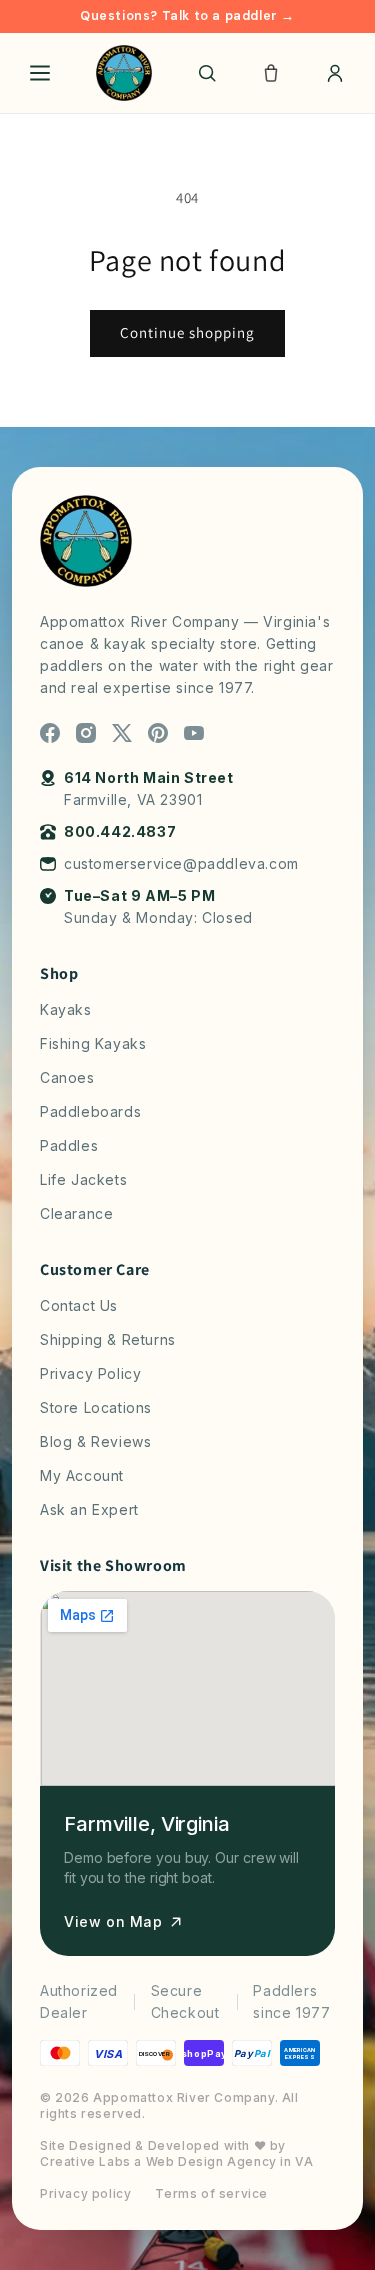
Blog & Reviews (95, 1441)
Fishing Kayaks (93, 1043)
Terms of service (211, 2193)
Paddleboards (90, 1111)
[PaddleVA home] (124, 73)
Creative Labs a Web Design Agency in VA (176, 2161)
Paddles (69, 1145)
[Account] (335, 73)
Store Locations (96, 1407)
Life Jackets (83, 1179)
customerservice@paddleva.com (181, 863)
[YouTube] (194, 733)
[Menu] (40, 73)
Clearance (76, 1213)
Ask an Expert (89, 1509)
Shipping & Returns (108, 1339)
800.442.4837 (120, 831)
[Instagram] (86, 733)
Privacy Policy (90, 1373)
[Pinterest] (158, 733)
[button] (271, 73)
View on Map (113, 1921)
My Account (82, 1475)
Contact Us (79, 1305)
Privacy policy (85, 2193)
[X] (122, 733)
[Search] (207, 73)
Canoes (67, 1077)
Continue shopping (187, 332)
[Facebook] (50, 733)
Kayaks (66, 1009)
